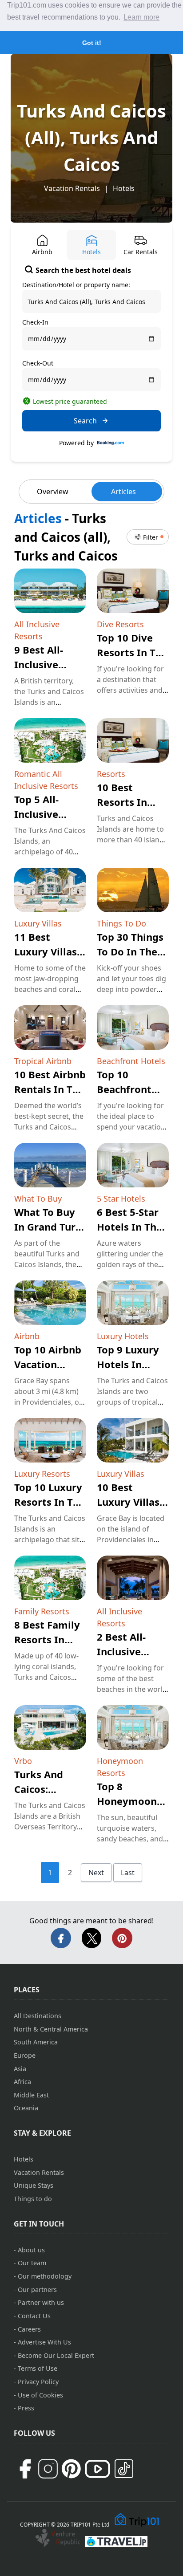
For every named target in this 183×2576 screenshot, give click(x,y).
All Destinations (38, 2016)
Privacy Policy (38, 2382)
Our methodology (45, 2276)
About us (31, 2250)
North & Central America (51, 2029)
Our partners (37, 2290)
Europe (25, 2055)
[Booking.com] (111, 443)
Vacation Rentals (72, 188)
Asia (20, 2069)
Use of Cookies (40, 2395)
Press (26, 2408)
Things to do (33, 2199)
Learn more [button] (141, 17)
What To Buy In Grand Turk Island (48, 1227)
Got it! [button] (92, 43)
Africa (22, 2082)
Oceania (26, 2108)
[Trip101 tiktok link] (124, 2469)
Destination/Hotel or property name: (76, 285)
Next (96, 1873)
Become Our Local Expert (56, 2355)
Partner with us (41, 2302)
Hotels (124, 188)
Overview (53, 492)
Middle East (31, 2095)
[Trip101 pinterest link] (71, 2469)
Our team (32, 2263)
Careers (29, 2329)
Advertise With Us (44, 2342)
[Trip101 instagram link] (48, 2469)
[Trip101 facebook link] (25, 2469)
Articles (123, 492)
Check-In (35, 322)
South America (36, 2042)
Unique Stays (34, 2185)
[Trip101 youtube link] (97, 2469)
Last (128, 1873)
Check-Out (38, 363)
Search (85, 421)
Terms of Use (38, 2368)
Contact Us (34, 2316)
